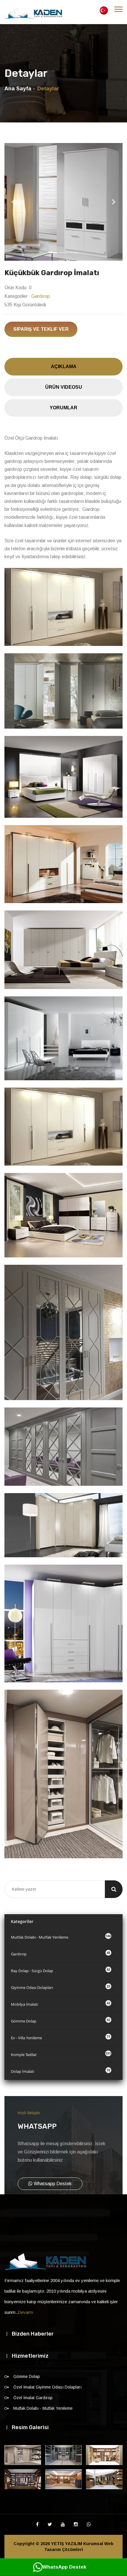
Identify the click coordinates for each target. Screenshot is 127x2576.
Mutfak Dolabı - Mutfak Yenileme (61, 1937)
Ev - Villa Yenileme (61, 2037)
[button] (13, 202)
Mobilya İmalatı (61, 2004)
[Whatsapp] (89, 2525)
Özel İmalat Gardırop (33, 2398)
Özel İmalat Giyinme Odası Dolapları (47, 2387)
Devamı (26, 2312)
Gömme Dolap (61, 2021)
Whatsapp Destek (52, 2184)
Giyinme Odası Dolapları (61, 1987)
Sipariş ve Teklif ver (41, 329)
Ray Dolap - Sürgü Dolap (61, 1970)
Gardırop (41, 296)
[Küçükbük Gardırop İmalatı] (63, 202)
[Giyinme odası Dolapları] (23, 2455)
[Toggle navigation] (118, 9)
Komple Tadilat (61, 2054)
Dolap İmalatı (61, 2071)
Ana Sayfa (18, 89)
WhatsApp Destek (64, 2567)
